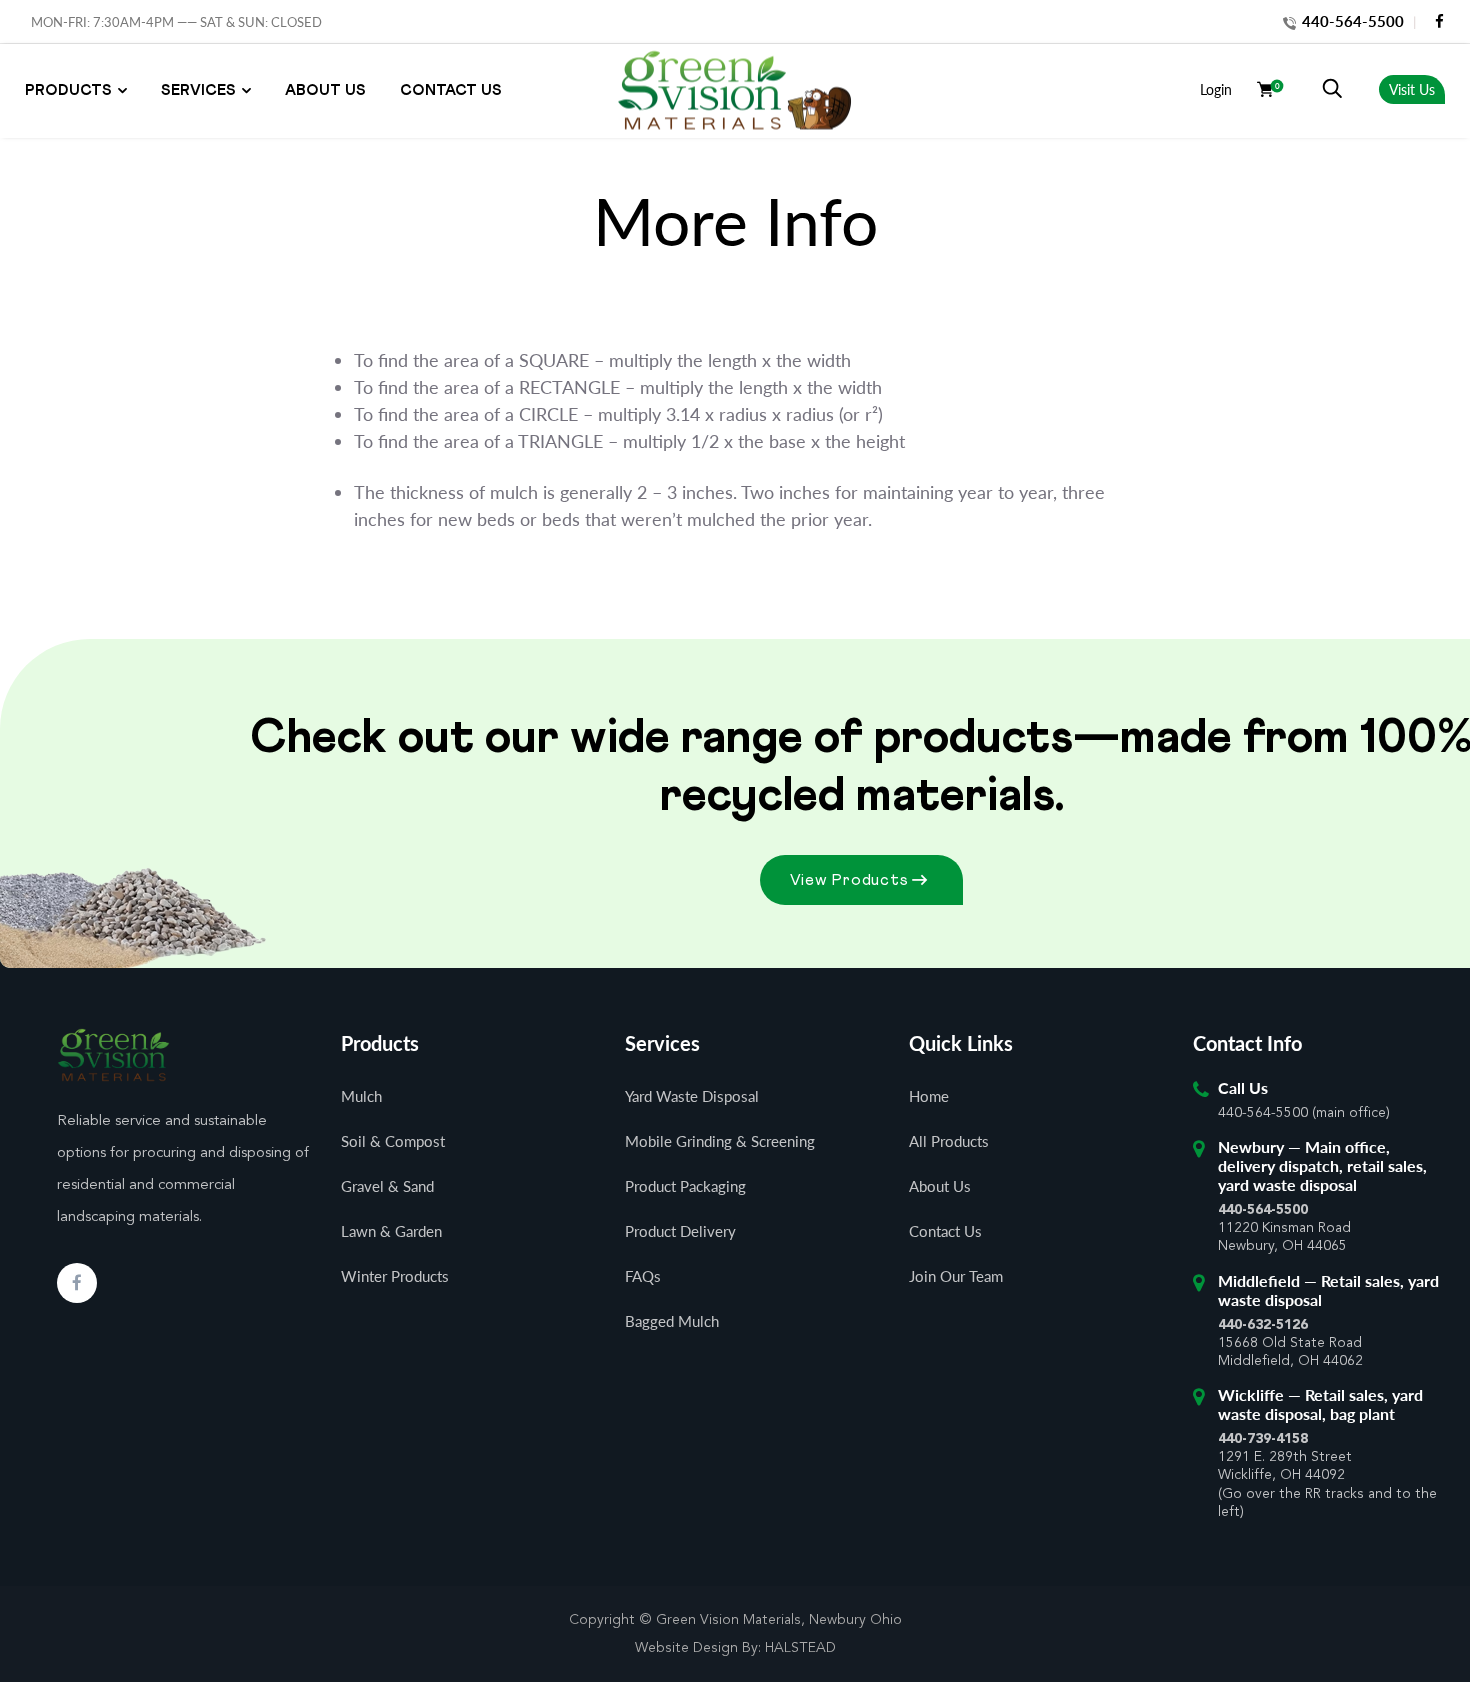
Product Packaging (685, 1186)
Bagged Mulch (672, 1321)
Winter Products (395, 1276)
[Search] (1332, 89)
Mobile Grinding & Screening (720, 1141)
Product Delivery (680, 1231)
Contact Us (451, 90)
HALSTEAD (800, 1648)
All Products (949, 1141)
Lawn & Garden (391, 1231)
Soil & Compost (393, 1141)
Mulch (361, 1096)
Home (929, 1096)
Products (68, 90)
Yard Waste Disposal (692, 1096)
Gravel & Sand (387, 1186)
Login (1216, 89)
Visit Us (1412, 89)
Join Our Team (956, 1276)
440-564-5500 (1351, 21)
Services (198, 90)
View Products (849, 880)
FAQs (643, 1276)
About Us (325, 90)
